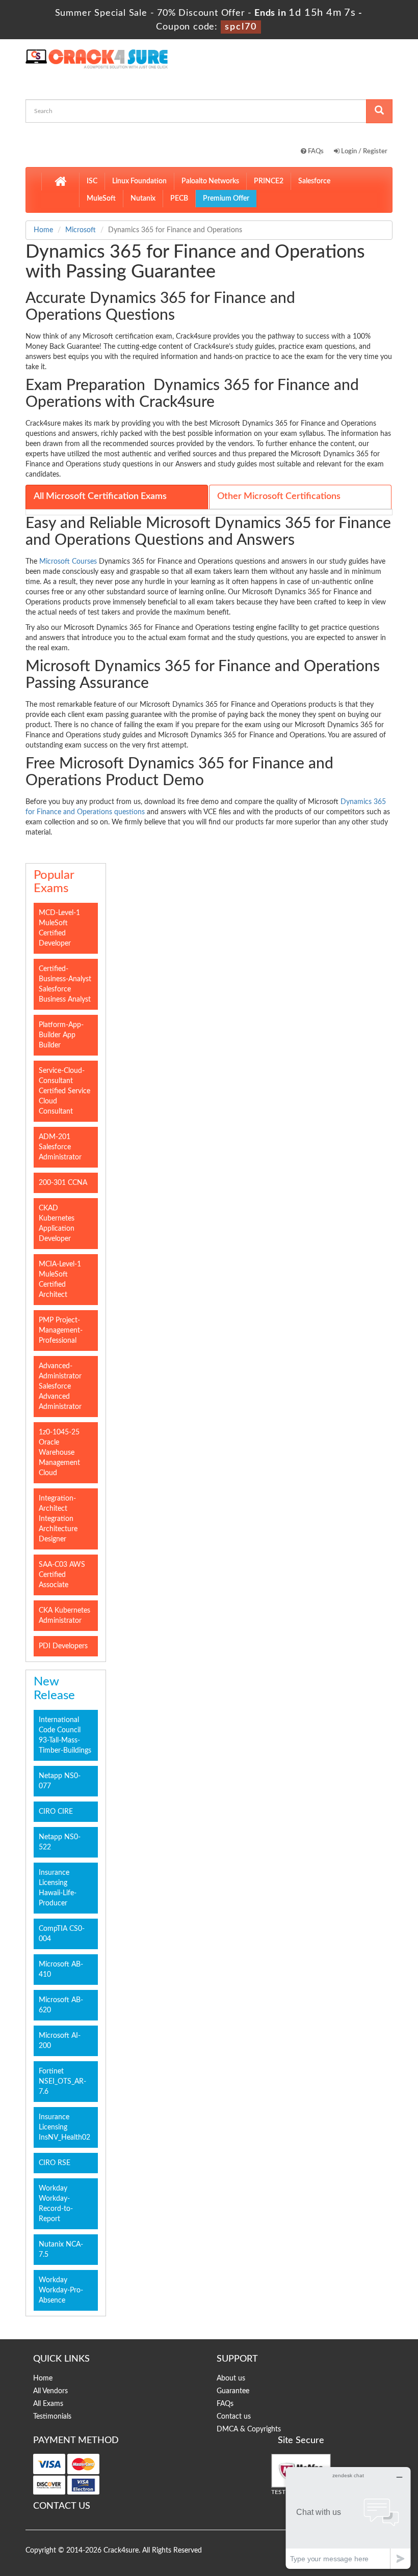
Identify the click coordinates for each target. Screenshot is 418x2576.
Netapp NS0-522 (60, 1842)
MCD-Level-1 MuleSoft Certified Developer (59, 928)
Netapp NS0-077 (60, 1781)
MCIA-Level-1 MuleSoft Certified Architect (60, 1280)
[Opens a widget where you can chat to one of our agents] (348, 2518)
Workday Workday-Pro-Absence (61, 2290)
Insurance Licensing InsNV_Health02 (64, 2127)
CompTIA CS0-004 (62, 1934)
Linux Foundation (139, 181)
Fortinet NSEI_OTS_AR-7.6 (62, 2082)
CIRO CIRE (56, 1812)
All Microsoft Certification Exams (100, 496)
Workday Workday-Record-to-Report (56, 2204)
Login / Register (363, 151)
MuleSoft (101, 199)
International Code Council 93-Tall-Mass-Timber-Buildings (65, 1735)
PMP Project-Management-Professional (61, 1331)
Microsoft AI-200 (60, 2041)
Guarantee (233, 2391)
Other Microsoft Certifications (279, 496)
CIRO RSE (55, 2163)
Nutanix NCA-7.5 (61, 2250)
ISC (92, 181)
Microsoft (81, 230)
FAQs (315, 151)
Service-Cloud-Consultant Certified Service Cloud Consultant (64, 1091)
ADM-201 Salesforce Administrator (60, 1147)
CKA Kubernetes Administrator (64, 1616)
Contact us (234, 2417)
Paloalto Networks (210, 181)
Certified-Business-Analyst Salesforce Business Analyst (65, 984)
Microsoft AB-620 (61, 2005)
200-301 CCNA (63, 1183)
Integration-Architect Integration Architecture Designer (58, 1519)
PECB (179, 199)
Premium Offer (226, 199)
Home (43, 230)
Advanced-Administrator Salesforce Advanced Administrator (60, 1387)
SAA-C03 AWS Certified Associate (62, 1575)
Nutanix (143, 199)
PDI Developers (63, 1646)
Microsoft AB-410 (61, 1970)
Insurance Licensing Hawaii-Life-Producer (58, 1888)
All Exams (48, 2404)
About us (231, 2378)
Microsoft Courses (68, 562)
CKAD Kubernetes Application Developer (57, 1224)
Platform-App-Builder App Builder (61, 1035)
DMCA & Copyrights (249, 2429)
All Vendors (50, 2391)
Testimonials (52, 2417)
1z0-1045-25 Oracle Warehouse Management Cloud (59, 1453)
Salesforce (314, 181)
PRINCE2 (269, 181)
